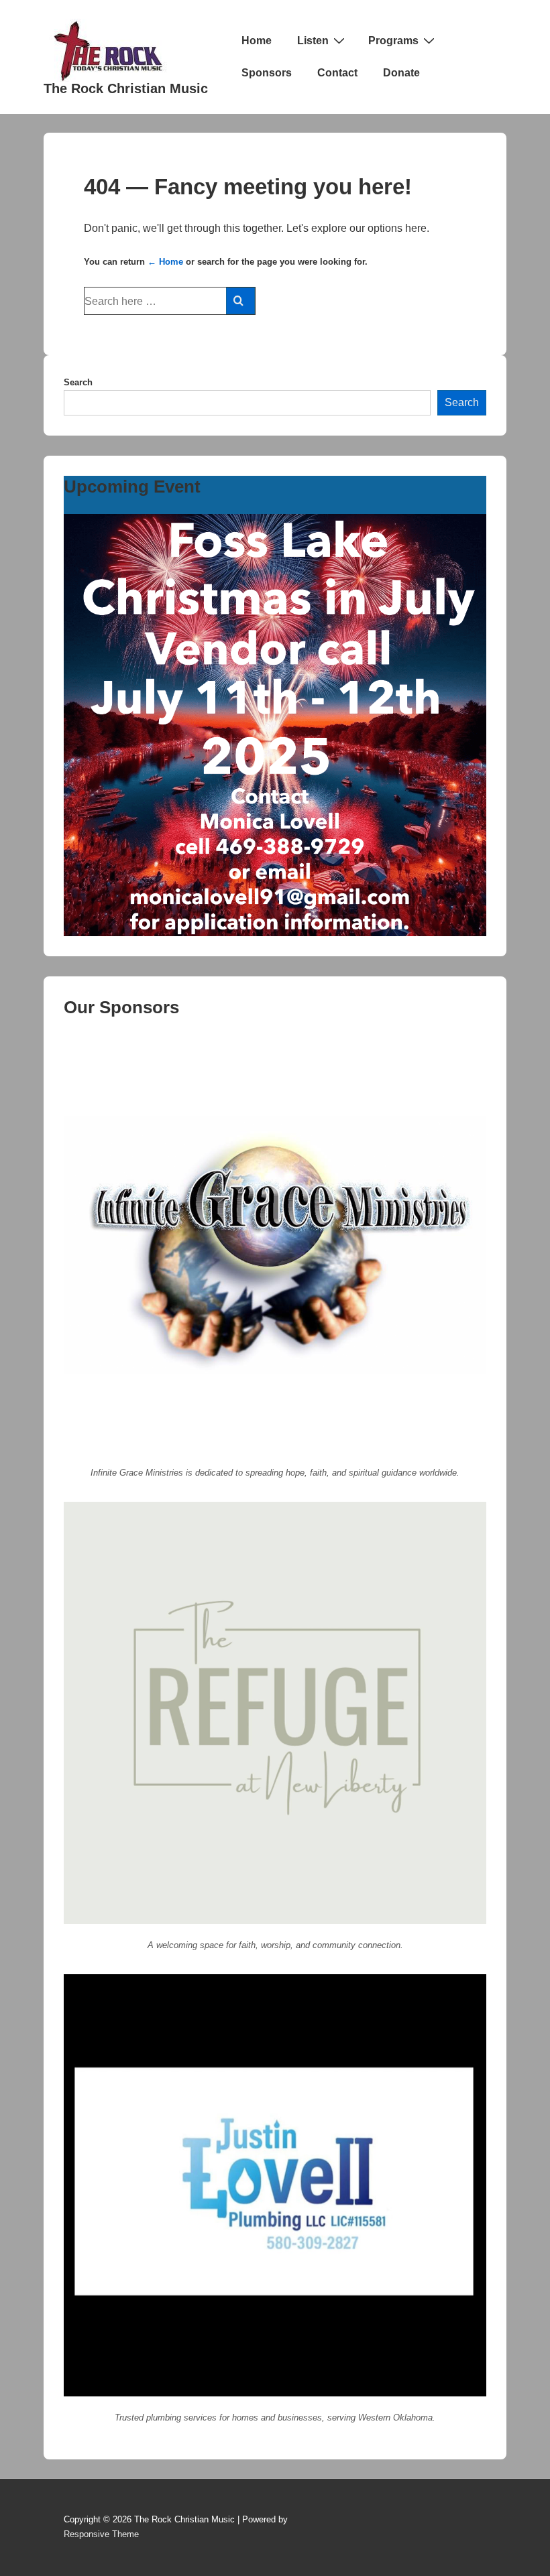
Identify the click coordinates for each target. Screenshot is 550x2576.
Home (257, 41)
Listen (313, 41)
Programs (393, 41)
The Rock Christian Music (126, 88)
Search (78, 382)
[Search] (240, 301)
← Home (165, 262)
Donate (401, 73)
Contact (337, 73)
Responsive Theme (101, 2534)
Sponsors (267, 73)
